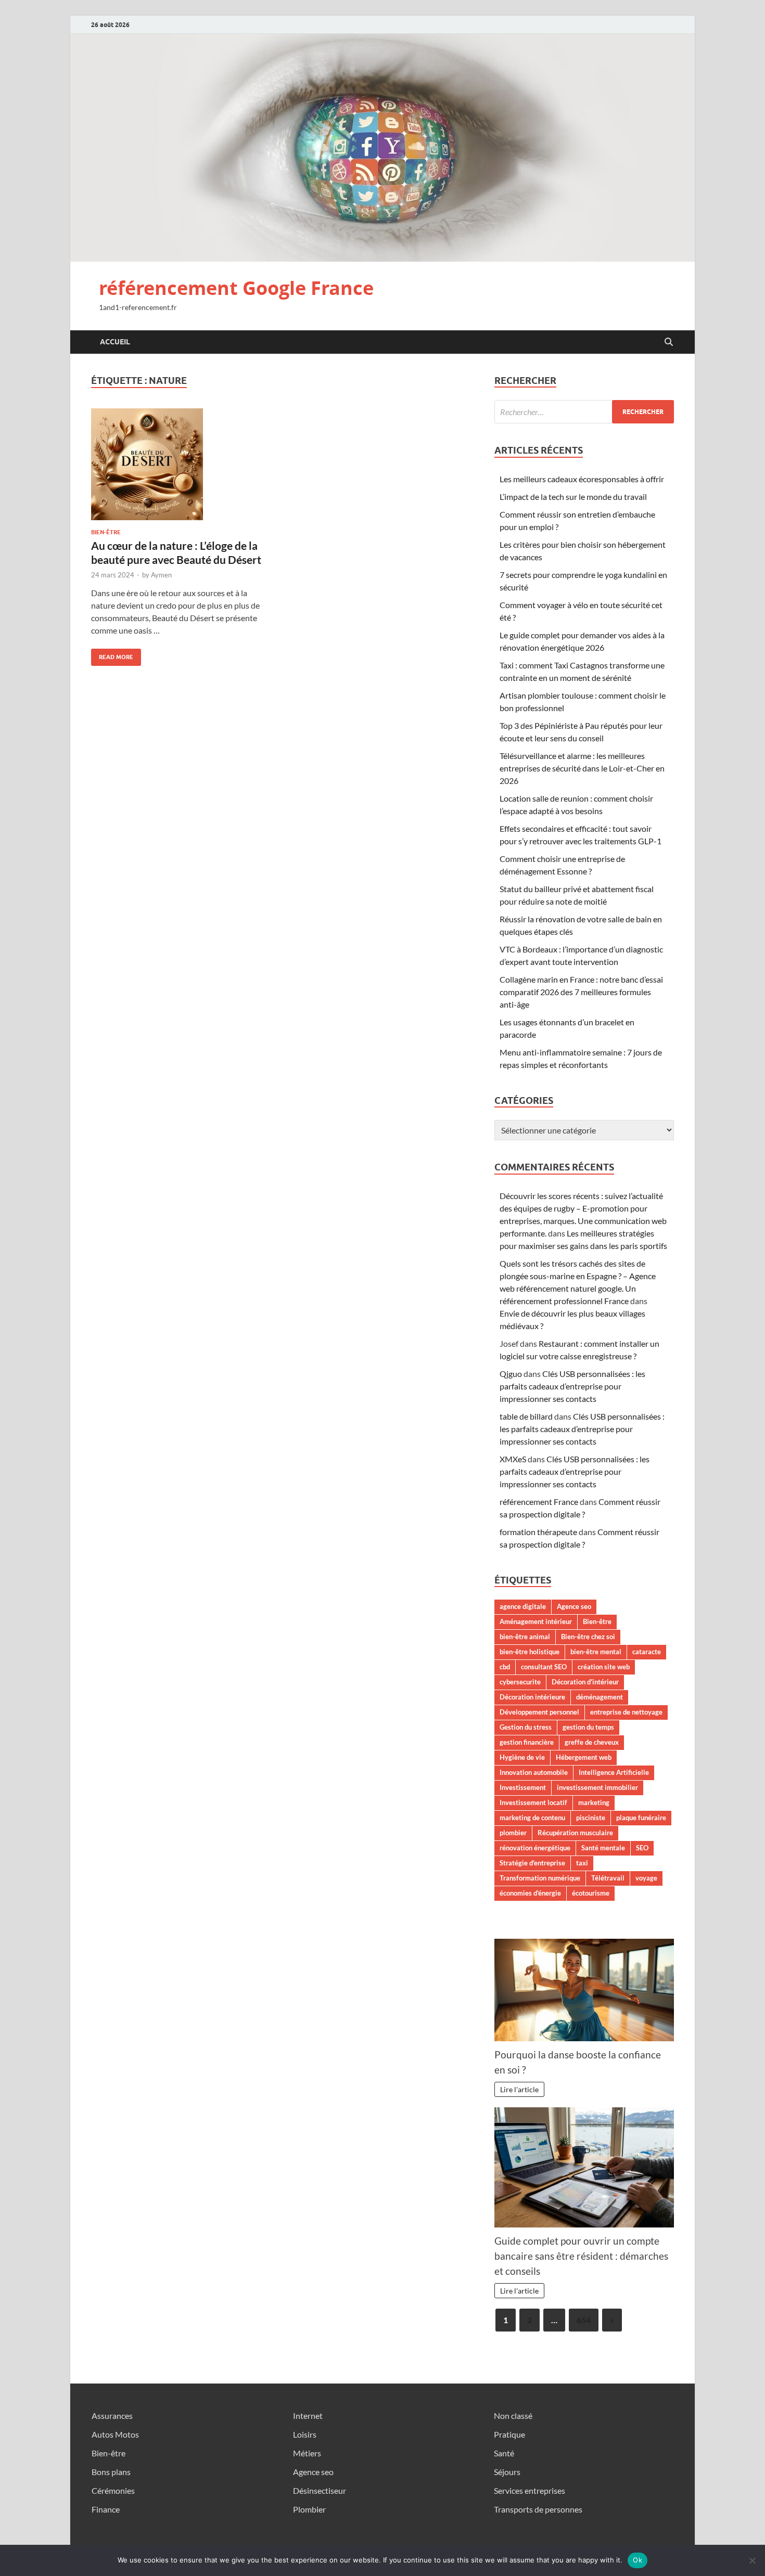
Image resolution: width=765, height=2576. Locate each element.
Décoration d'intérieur (585, 1682)
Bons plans (111, 2472)
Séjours (507, 2472)
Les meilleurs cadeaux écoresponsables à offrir (582, 479)
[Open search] (669, 342)
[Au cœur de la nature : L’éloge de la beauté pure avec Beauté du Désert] (182, 464)
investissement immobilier (597, 1787)
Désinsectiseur (320, 2490)
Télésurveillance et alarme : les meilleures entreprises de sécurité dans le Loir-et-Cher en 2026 (582, 768)
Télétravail (608, 1878)
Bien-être (106, 532)
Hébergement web (584, 1757)
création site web (604, 1667)
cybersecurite (520, 1682)
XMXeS (513, 1459)
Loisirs (305, 2434)
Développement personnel (539, 1712)
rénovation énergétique (535, 1848)
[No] (752, 2560)
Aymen (161, 575)
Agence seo (574, 1606)
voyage (646, 1878)
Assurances (112, 2416)
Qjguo (511, 1374)
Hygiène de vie (522, 1757)
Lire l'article (519, 2089)
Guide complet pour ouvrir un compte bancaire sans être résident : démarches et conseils (581, 2256)
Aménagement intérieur (536, 1621)
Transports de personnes (538, 2509)
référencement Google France (236, 288)
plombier (513, 1833)
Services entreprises (530, 2490)
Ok (637, 2560)
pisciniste (591, 1818)
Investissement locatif (533, 1802)
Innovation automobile (534, 1772)
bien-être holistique (530, 1652)
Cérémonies (113, 2490)
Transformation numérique (540, 1878)
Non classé (513, 2416)
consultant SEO (544, 1667)
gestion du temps (588, 1727)
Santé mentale (603, 1848)
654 (584, 2320)
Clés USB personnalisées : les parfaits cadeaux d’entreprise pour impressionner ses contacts (572, 1386)
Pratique (509, 2434)
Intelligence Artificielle (614, 1772)
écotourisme (591, 1893)
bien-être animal (525, 1637)
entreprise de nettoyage (626, 1712)
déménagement (600, 1697)
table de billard (526, 1416)
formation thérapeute (538, 1532)
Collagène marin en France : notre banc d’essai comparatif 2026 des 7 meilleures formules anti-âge (581, 992)
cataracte (647, 1652)
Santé (504, 2453)
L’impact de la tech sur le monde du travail (573, 497)
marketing (594, 1802)
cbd (505, 1667)
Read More (112, 655)
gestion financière (527, 1742)
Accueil (115, 342)
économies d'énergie (530, 1893)
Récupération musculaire (575, 1833)
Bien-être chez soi (588, 1637)
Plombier (309, 2509)
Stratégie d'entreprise (532, 1863)
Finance (106, 2509)
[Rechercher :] (584, 412)
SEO (642, 1848)
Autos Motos (115, 2434)
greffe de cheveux (592, 1742)
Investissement (523, 1787)
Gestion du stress (526, 1727)
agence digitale (523, 1606)
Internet (308, 2416)
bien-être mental (596, 1652)
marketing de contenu (532, 1818)
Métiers (307, 2453)
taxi (582, 1863)
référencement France (539, 1502)
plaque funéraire (641, 1818)
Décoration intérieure (532, 1697)
